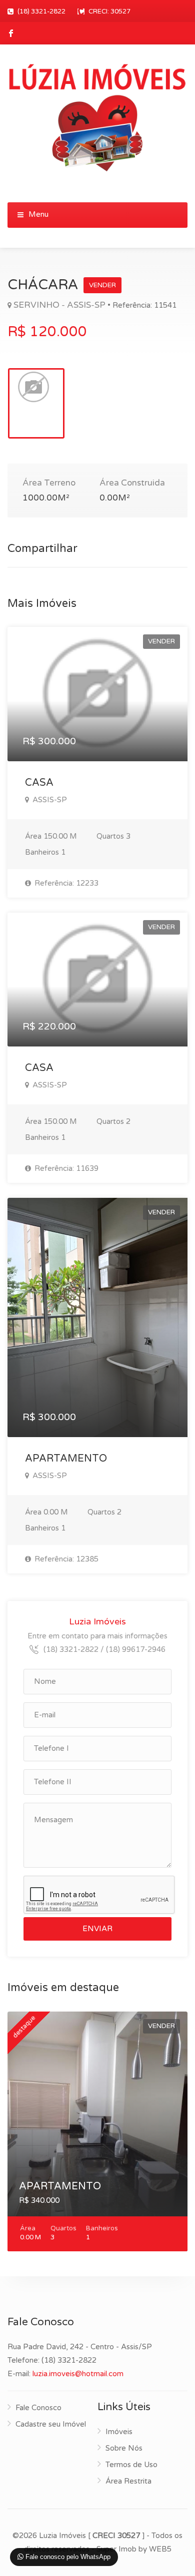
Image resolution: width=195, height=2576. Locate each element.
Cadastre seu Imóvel (51, 2424)
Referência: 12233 (65, 883)
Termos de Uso (131, 2465)
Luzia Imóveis (97, 1621)
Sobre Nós (124, 2448)
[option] (36, 403)
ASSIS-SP (49, 800)
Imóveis (119, 2432)
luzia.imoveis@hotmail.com (78, 2374)
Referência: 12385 (65, 1559)
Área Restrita (128, 2481)
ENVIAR (97, 1929)
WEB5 (160, 2549)
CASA (39, 783)
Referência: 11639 (65, 1168)
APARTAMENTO (66, 1459)
